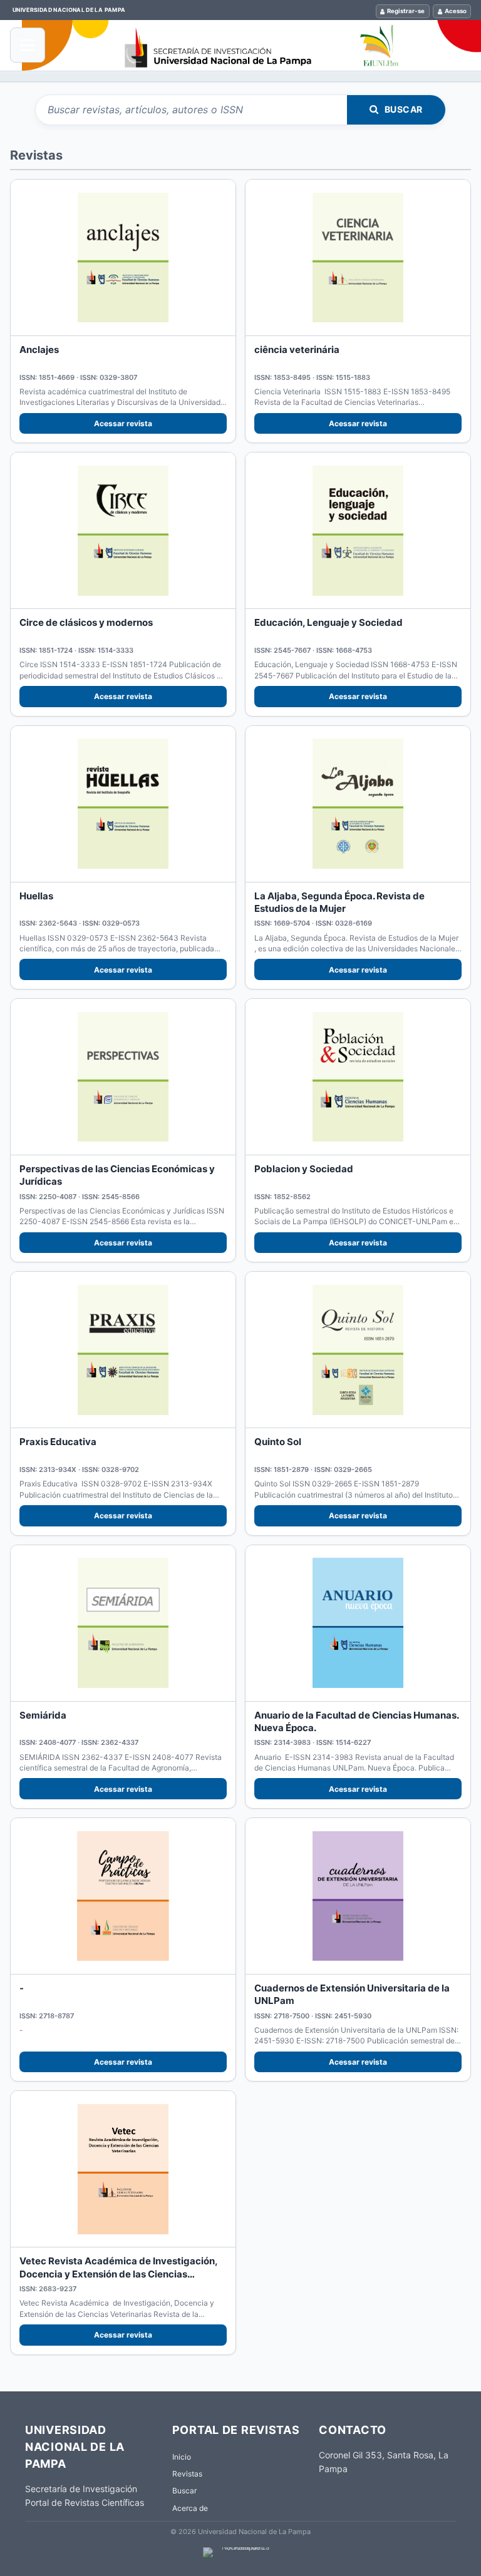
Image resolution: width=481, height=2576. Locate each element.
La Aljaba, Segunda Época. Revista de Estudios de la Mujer (339, 902)
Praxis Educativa (58, 1442)
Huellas (36, 896)
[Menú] (28, 45)
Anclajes (39, 350)
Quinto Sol (278, 1442)
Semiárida (43, 1715)
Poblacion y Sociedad (304, 1169)
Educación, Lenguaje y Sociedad (328, 622)
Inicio (182, 2457)
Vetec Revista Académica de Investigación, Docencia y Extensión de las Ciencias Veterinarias (118, 2274)
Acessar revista (123, 423)
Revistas (187, 2474)
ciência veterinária (297, 350)
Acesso (456, 11)
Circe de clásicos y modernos (86, 622)
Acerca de (190, 2508)
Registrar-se (406, 11)
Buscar (404, 109)
